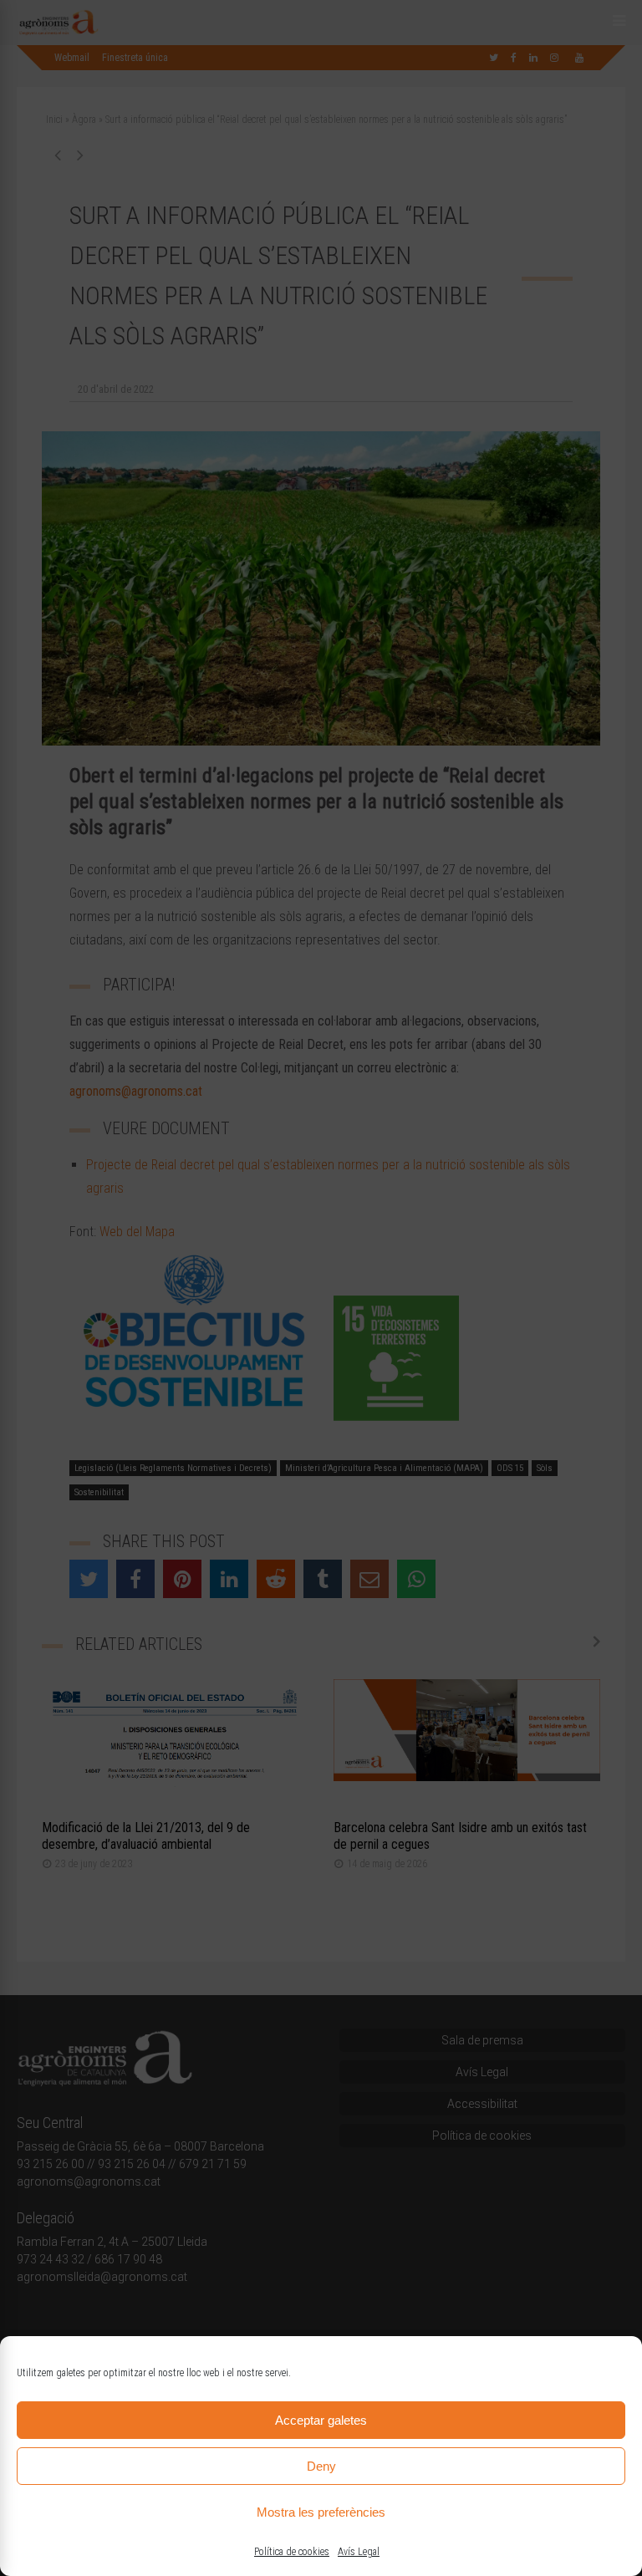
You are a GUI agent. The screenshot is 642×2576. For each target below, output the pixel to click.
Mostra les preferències (321, 2512)
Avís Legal (359, 2552)
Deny (321, 2466)
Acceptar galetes (321, 2420)
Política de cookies (292, 2552)
